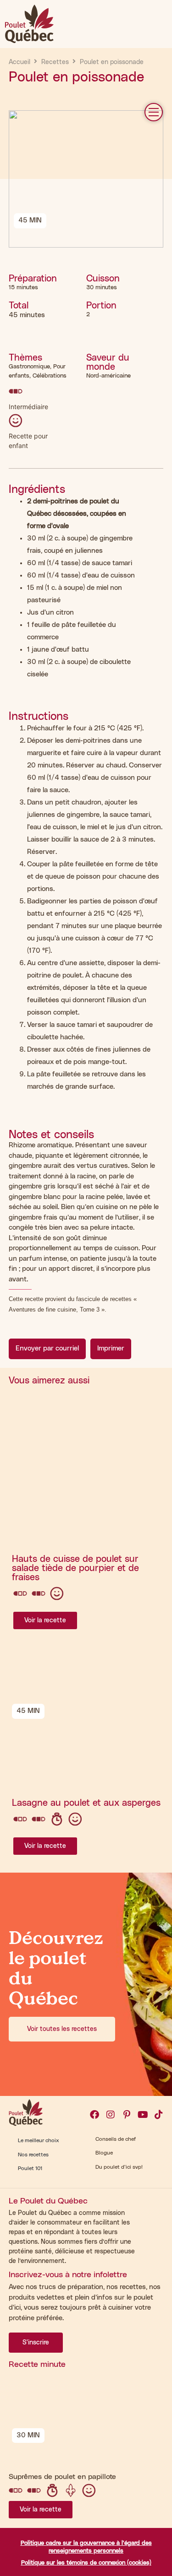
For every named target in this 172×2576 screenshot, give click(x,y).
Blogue (104, 2153)
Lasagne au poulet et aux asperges (86, 1803)
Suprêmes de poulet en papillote (62, 2477)
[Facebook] (94, 2115)
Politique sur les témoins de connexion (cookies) (86, 2563)
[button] (154, 112)
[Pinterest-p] (127, 2115)
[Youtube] (143, 2115)
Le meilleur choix (39, 2141)
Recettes (55, 62)
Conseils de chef (116, 2139)
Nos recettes (33, 2155)
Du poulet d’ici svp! (119, 2167)
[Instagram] (111, 2115)
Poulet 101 (30, 2168)
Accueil (19, 62)
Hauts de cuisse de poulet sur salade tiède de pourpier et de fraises (75, 1568)
